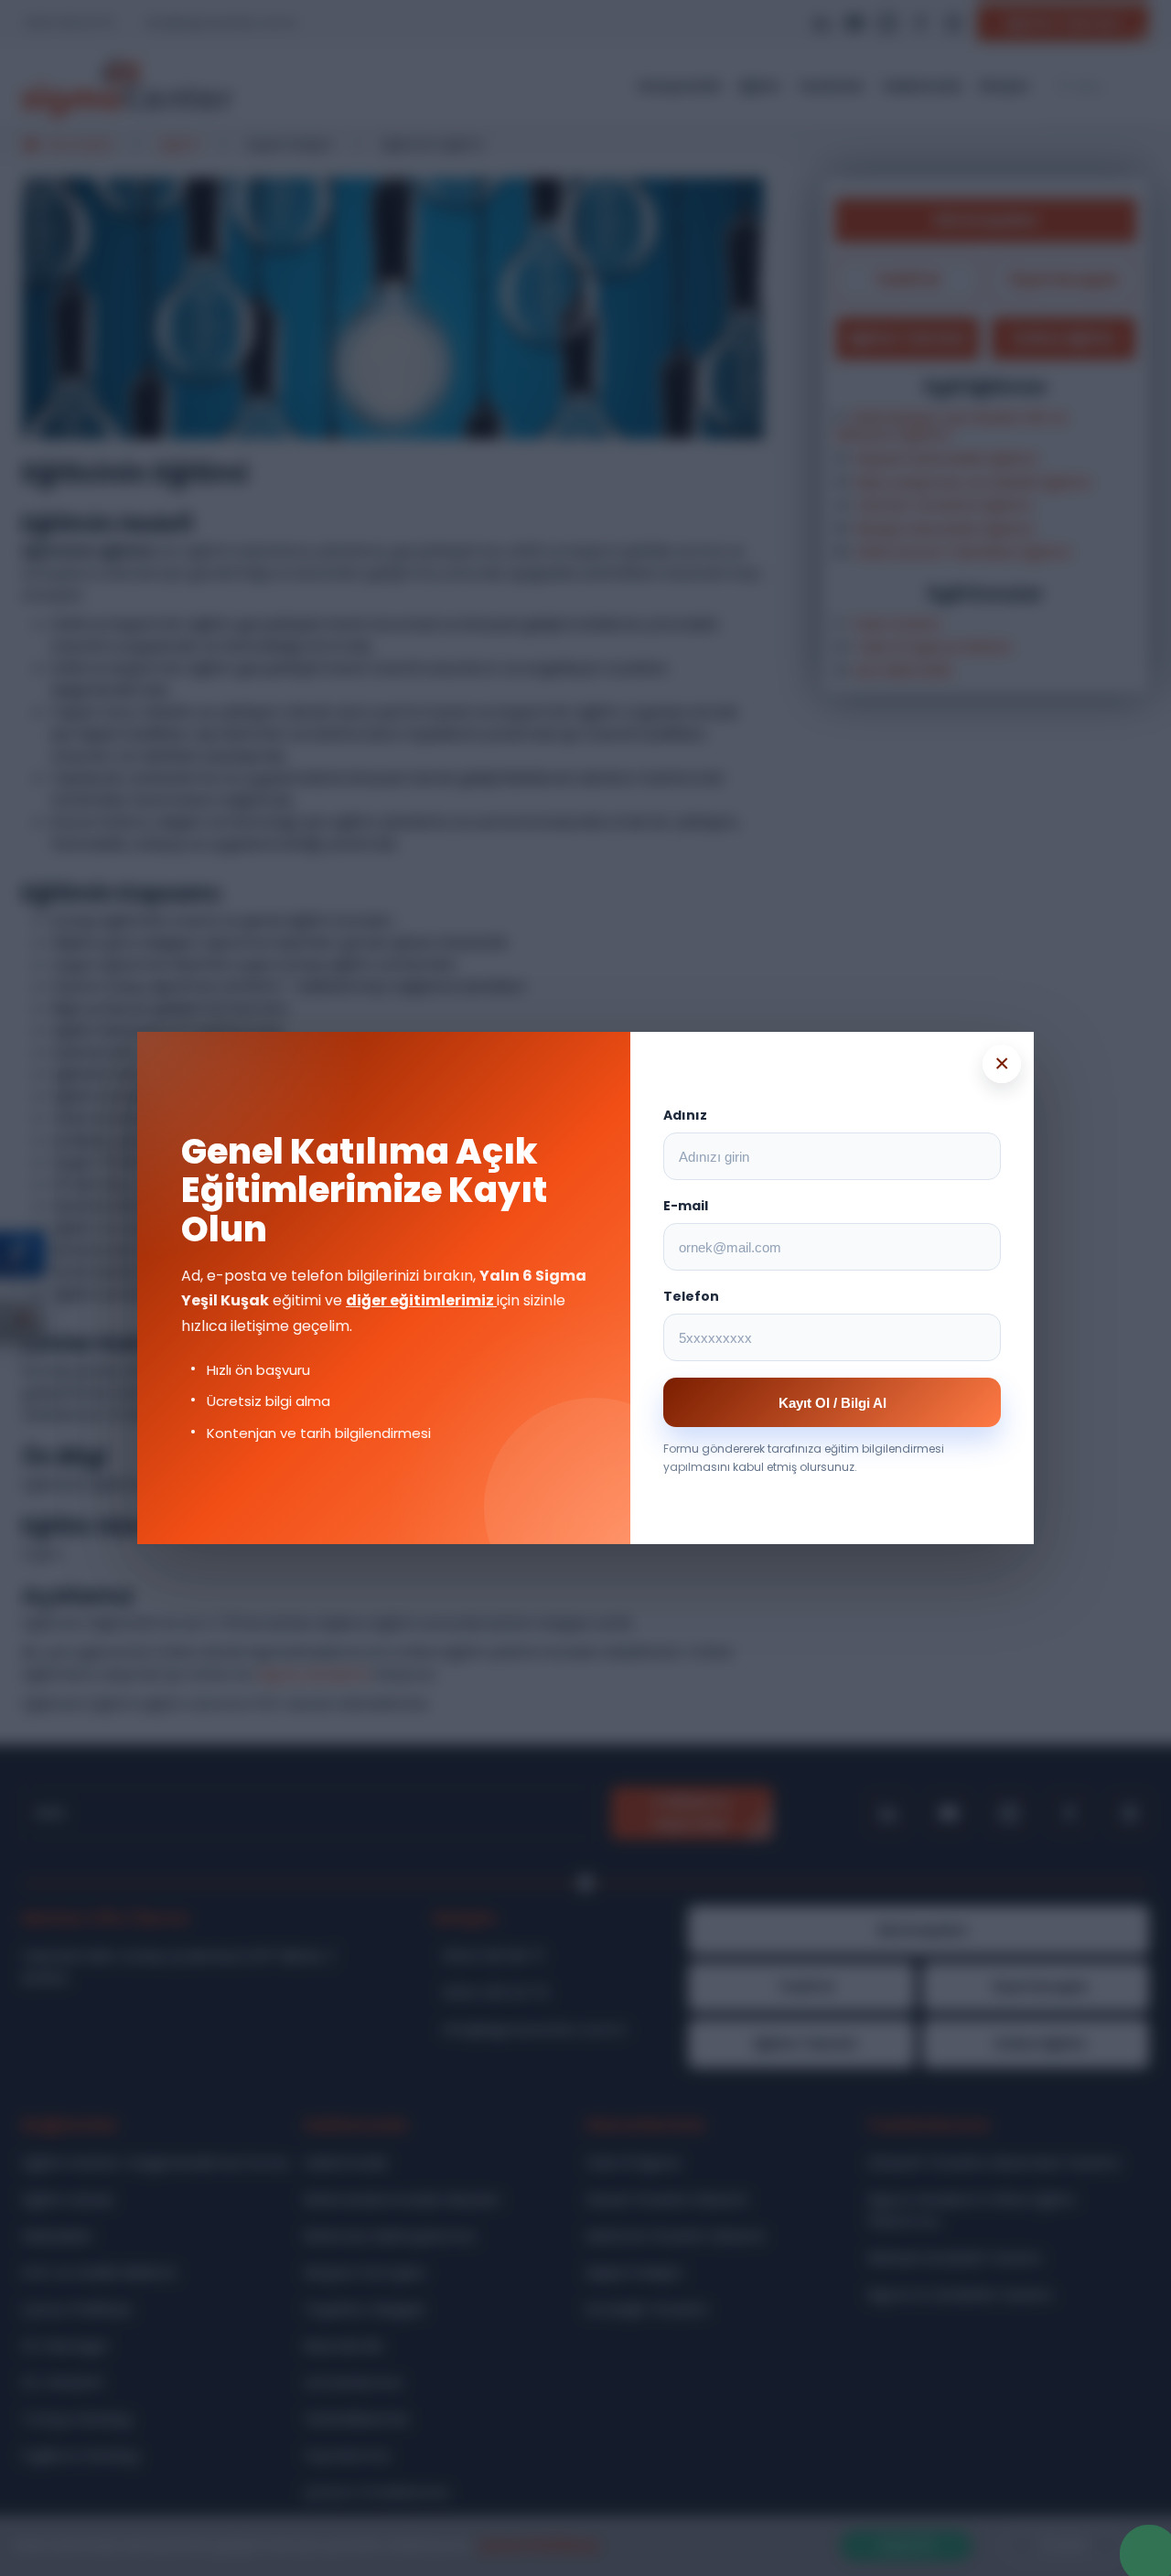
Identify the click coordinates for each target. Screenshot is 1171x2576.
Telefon (691, 1296)
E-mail (686, 1206)
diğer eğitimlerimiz (421, 1300)
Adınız (685, 1115)
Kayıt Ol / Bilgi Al (833, 1403)
